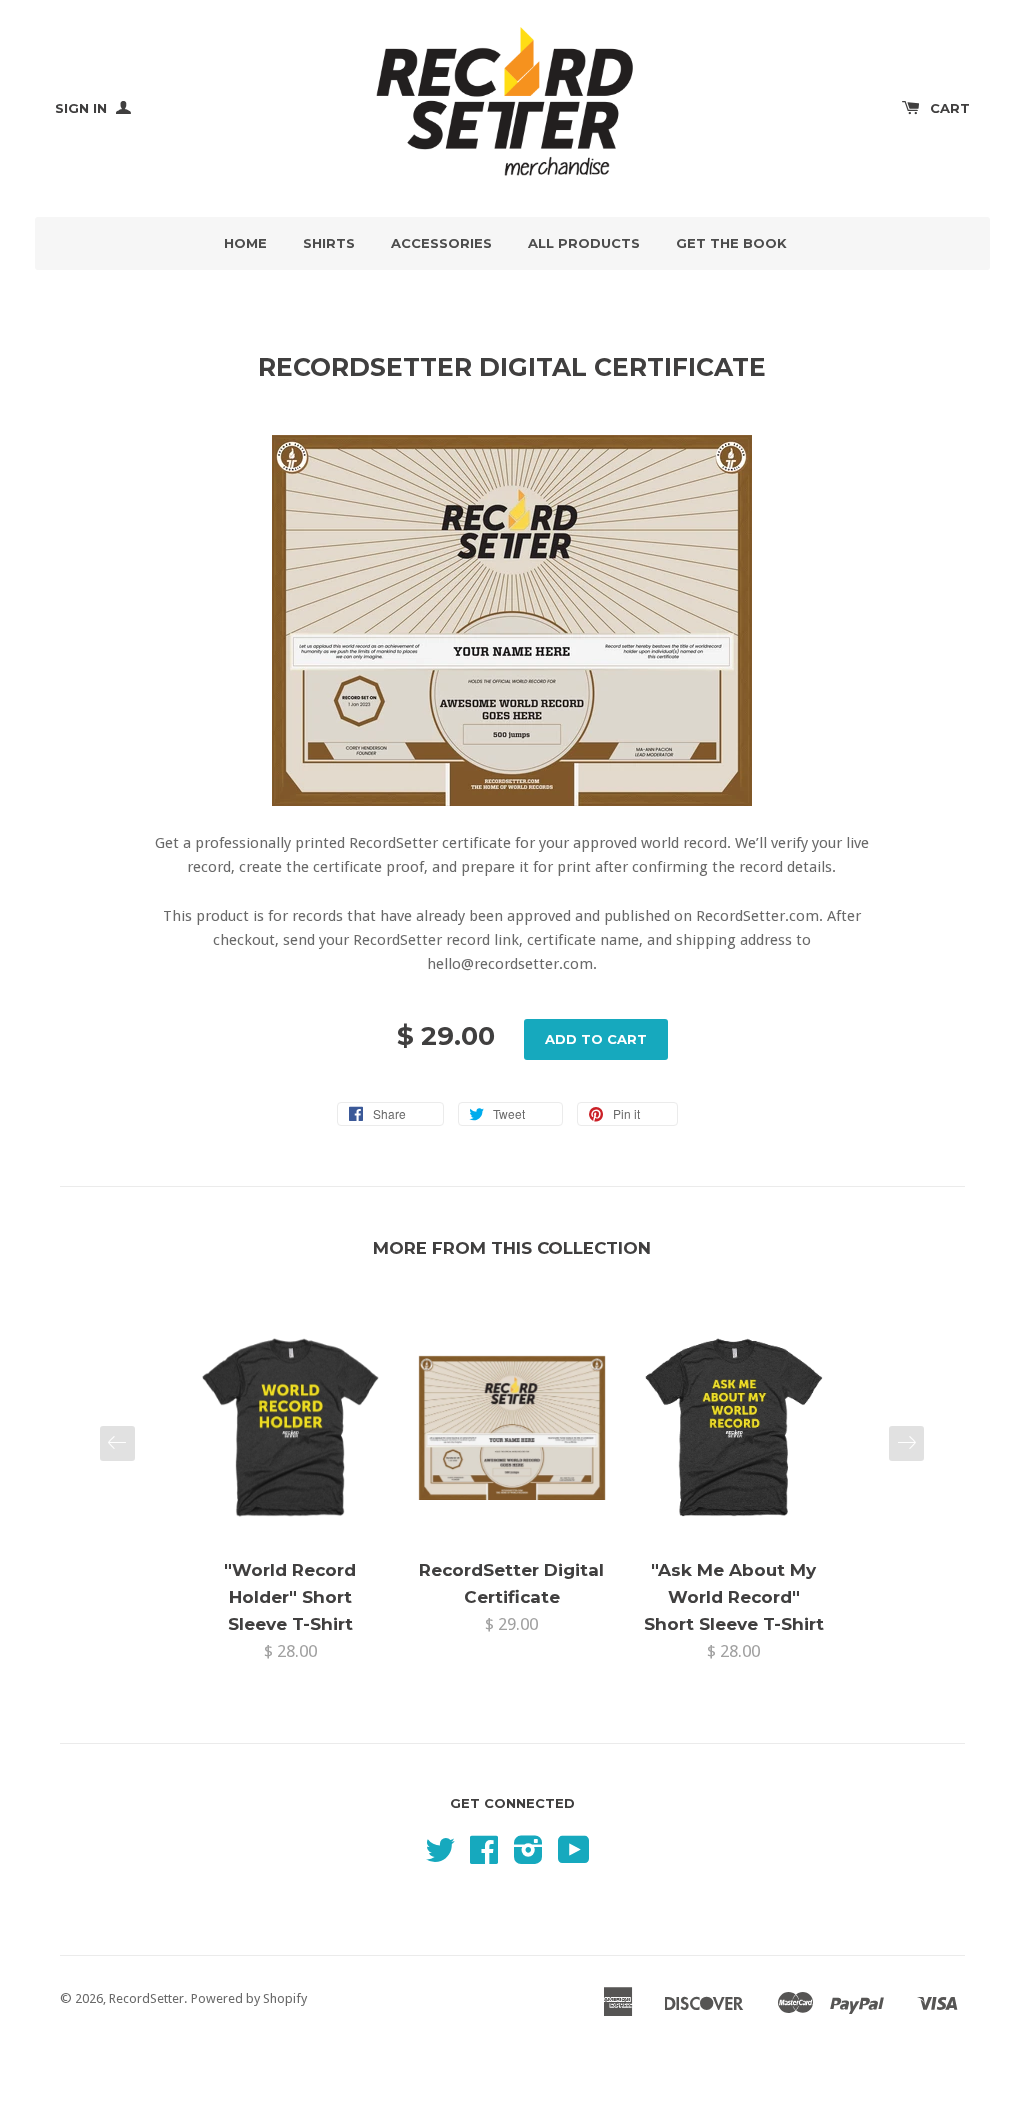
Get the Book (731, 243)
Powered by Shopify (249, 1998)
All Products (584, 243)
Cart (950, 108)
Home (245, 243)
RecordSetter (146, 1998)
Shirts (329, 243)
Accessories (441, 243)
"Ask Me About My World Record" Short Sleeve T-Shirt (734, 1597)
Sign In (83, 108)
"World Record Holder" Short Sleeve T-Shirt (290, 1597)
